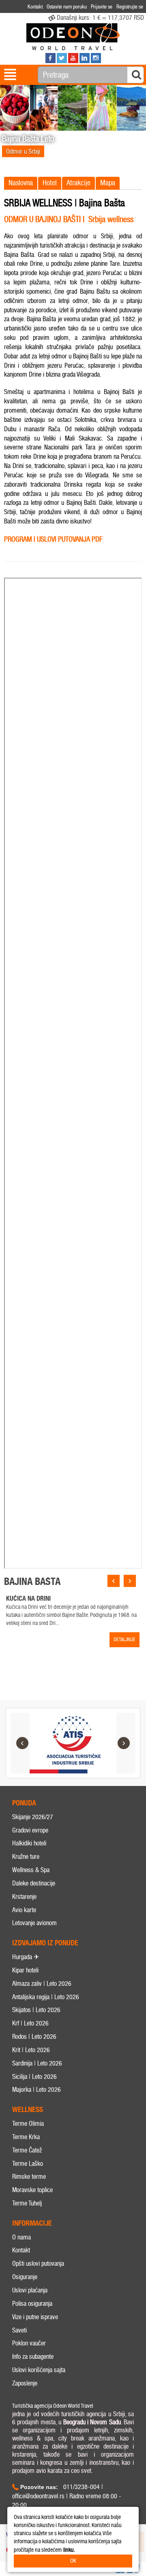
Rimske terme (29, 2177)
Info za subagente (33, 2357)
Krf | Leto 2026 (30, 2023)
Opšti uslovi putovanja (38, 2264)
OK (73, 2561)
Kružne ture (26, 1857)
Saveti (19, 2330)
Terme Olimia (28, 2124)
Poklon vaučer (29, 2343)
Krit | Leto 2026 (31, 2050)
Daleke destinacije (34, 1883)
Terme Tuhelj (27, 2203)
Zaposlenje (25, 2383)
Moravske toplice (32, 2190)
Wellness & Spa (31, 1870)
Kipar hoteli (25, 1970)
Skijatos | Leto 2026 (36, 2010)
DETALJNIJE (125, 1640)
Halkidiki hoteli (29, 1843)
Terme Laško (28, 2164)
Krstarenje (24, 1897)
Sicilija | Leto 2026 (34, 2077)
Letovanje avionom (34, 1923)
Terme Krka (26, 2137)
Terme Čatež (27, 2150)
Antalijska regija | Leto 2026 (46, 1997)
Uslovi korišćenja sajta (39, 2370)
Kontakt (21, 2250)
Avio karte (24, 1910)
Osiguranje (25, 2277)
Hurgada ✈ (26, 1957)
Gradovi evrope (30, 1830)
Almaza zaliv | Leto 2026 (42, 1984)
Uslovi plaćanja (30, 2290)
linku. (69, 2550)
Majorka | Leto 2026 (36, 2090)
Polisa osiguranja (32, 2304)
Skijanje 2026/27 (33, 1817)
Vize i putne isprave (35, 2317)
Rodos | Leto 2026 (34, 2037)
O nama (21, 2237)
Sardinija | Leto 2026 (37, 2063)
